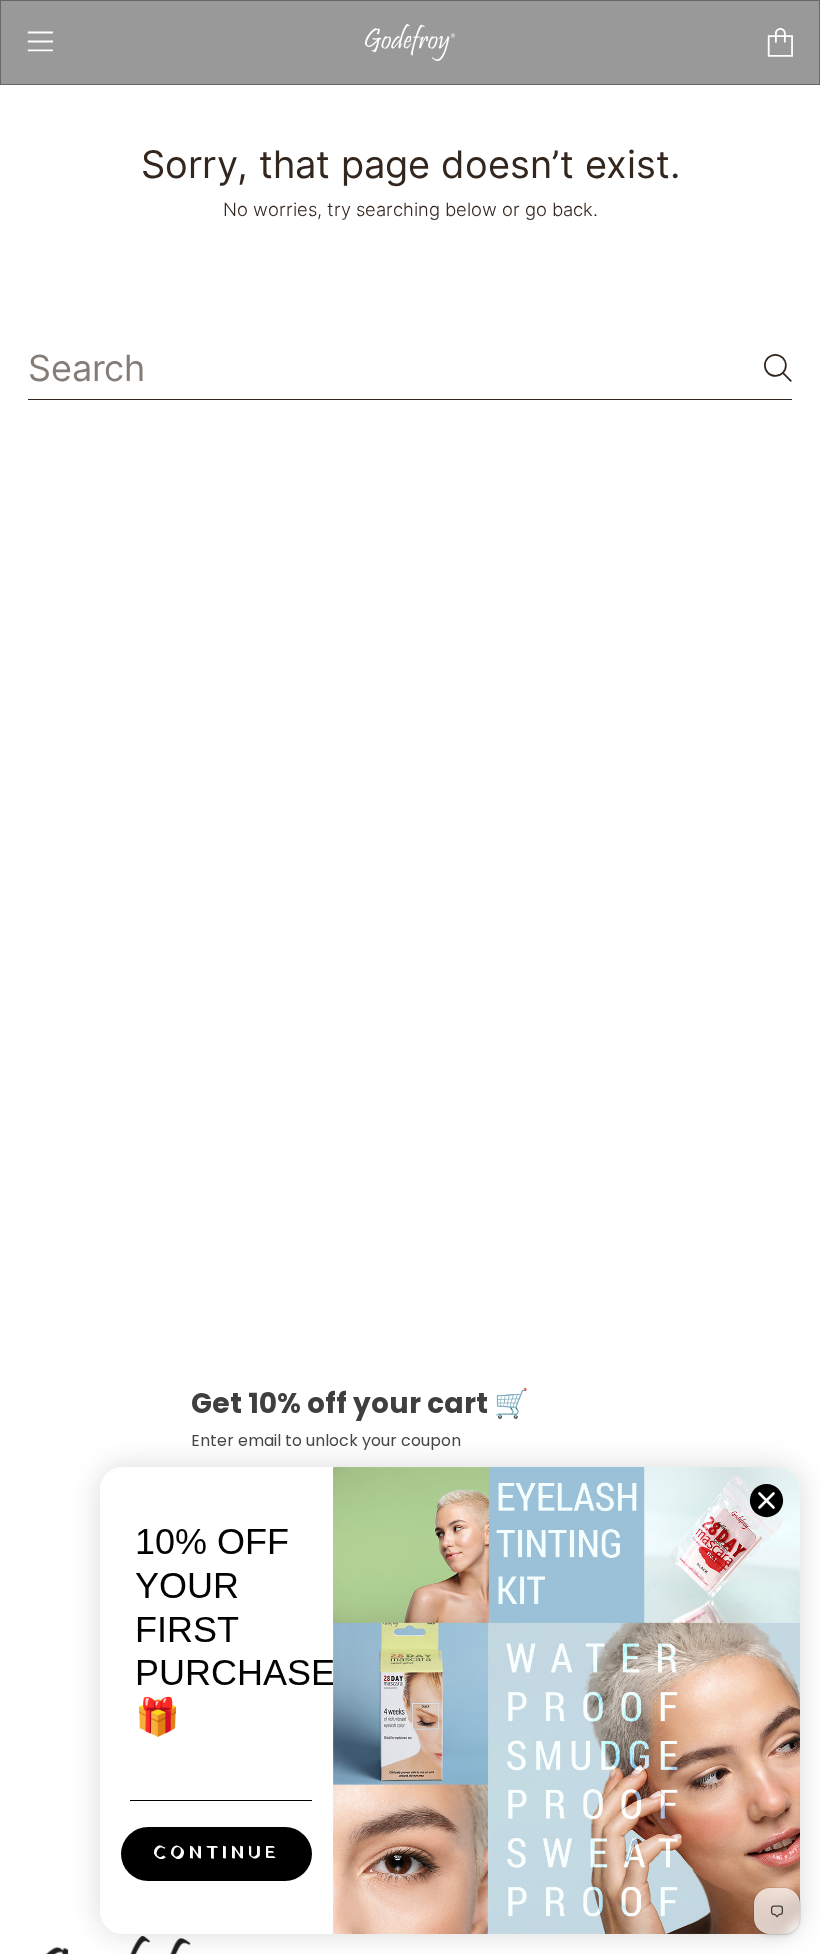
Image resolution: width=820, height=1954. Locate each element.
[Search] (778, 368)
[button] (40, 42)
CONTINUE (216, 1853)
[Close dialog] (766, 1500)
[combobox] (410, 368)
